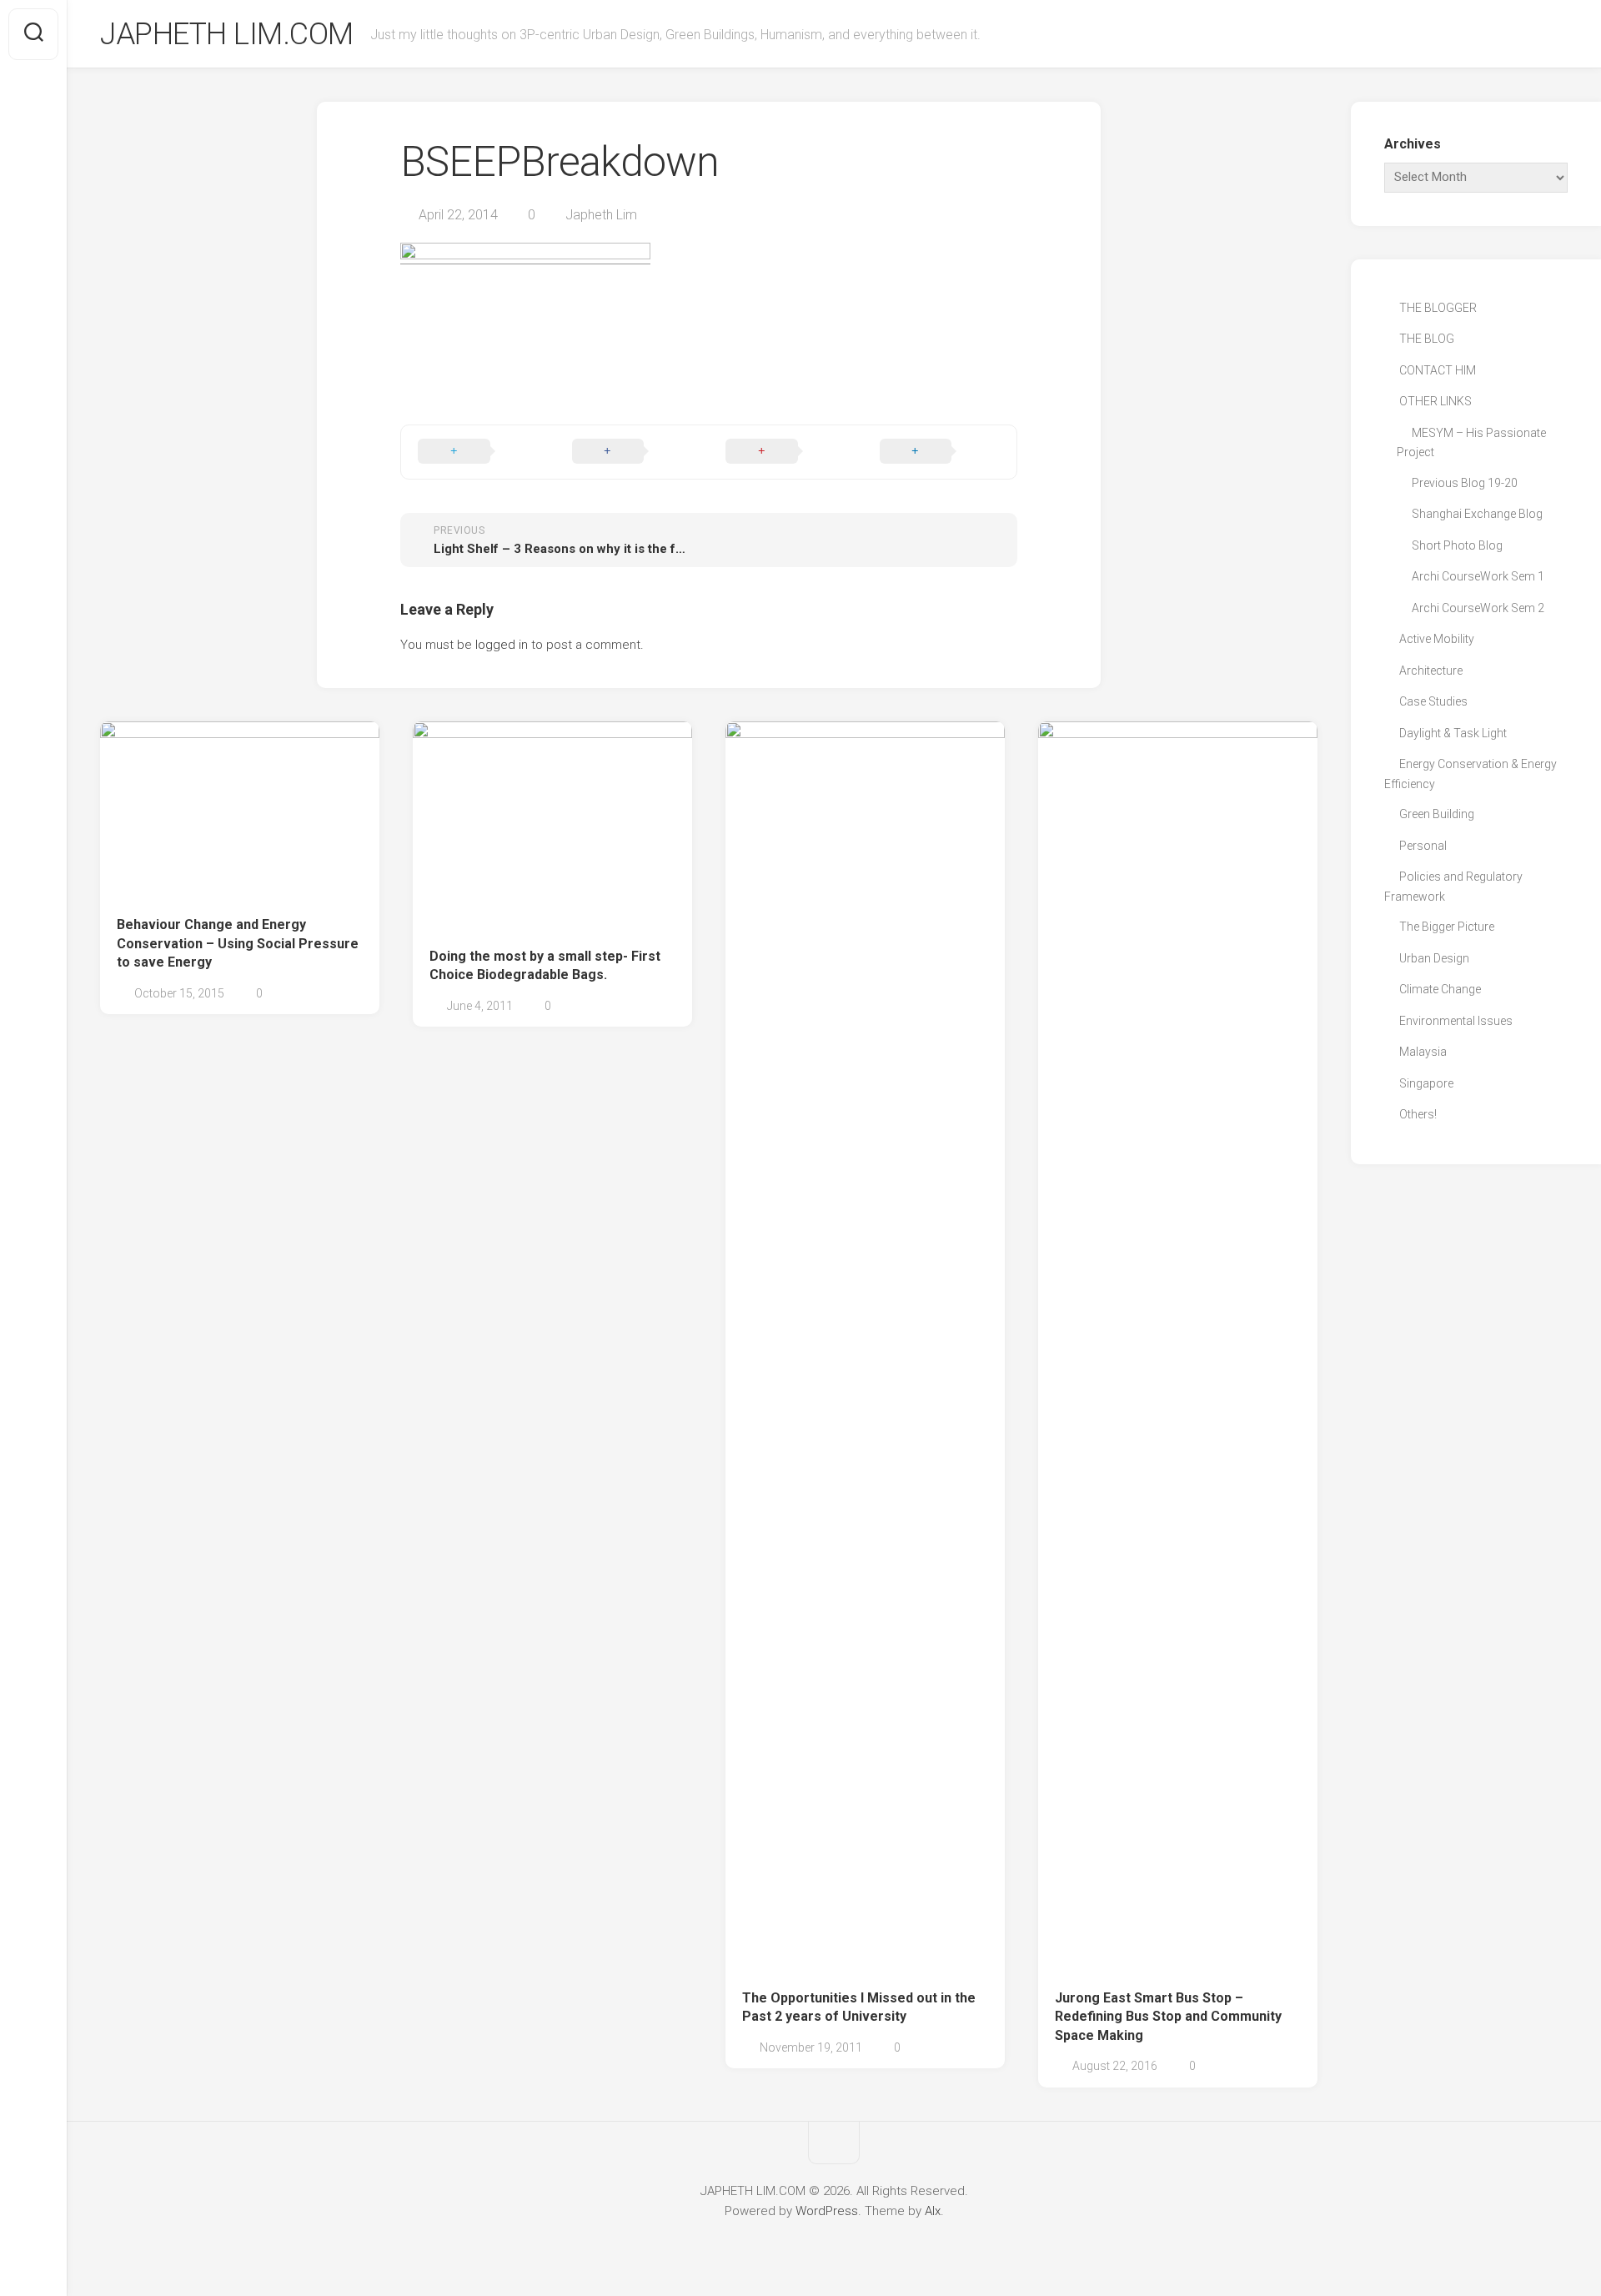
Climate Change (1440, 989)
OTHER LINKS (1435, 401)
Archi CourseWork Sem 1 (1478, 576)
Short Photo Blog (1457, 545)
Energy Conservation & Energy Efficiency (1471, 774)
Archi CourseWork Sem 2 (1478, 608)
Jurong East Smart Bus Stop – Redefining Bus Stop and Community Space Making (1168, 2017)
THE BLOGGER (1438, 308)
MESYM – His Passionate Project (1471, 443)
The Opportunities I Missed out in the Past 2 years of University (859, 2007)
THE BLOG (1427, 339)
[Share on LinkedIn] (940, 452)
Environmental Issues (1456, 1021)
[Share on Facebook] (632, 452)
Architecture (1431, 671)
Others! (1418, 1114)
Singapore (1426, 1083)
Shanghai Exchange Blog (1477, 514)
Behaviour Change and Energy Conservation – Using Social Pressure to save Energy (238, 943)
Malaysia (1423, 1052)
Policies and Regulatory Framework (1453, 887)
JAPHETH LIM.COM (227, 34)
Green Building (1437, 814)
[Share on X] (478, 452)
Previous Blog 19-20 (1465, 483)
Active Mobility (1437, 639)
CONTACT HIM (1438, 370)
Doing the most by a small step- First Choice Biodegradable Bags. (545, 966)
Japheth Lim (601, 215)
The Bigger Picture (1447, 927)
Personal (1423, 846)
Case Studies (1433, 701)
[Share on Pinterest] (786, 452)
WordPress (827, 2211)
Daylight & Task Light (1453, 733)
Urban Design (1434, 958)
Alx (933, 2211)
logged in (502, 645)
